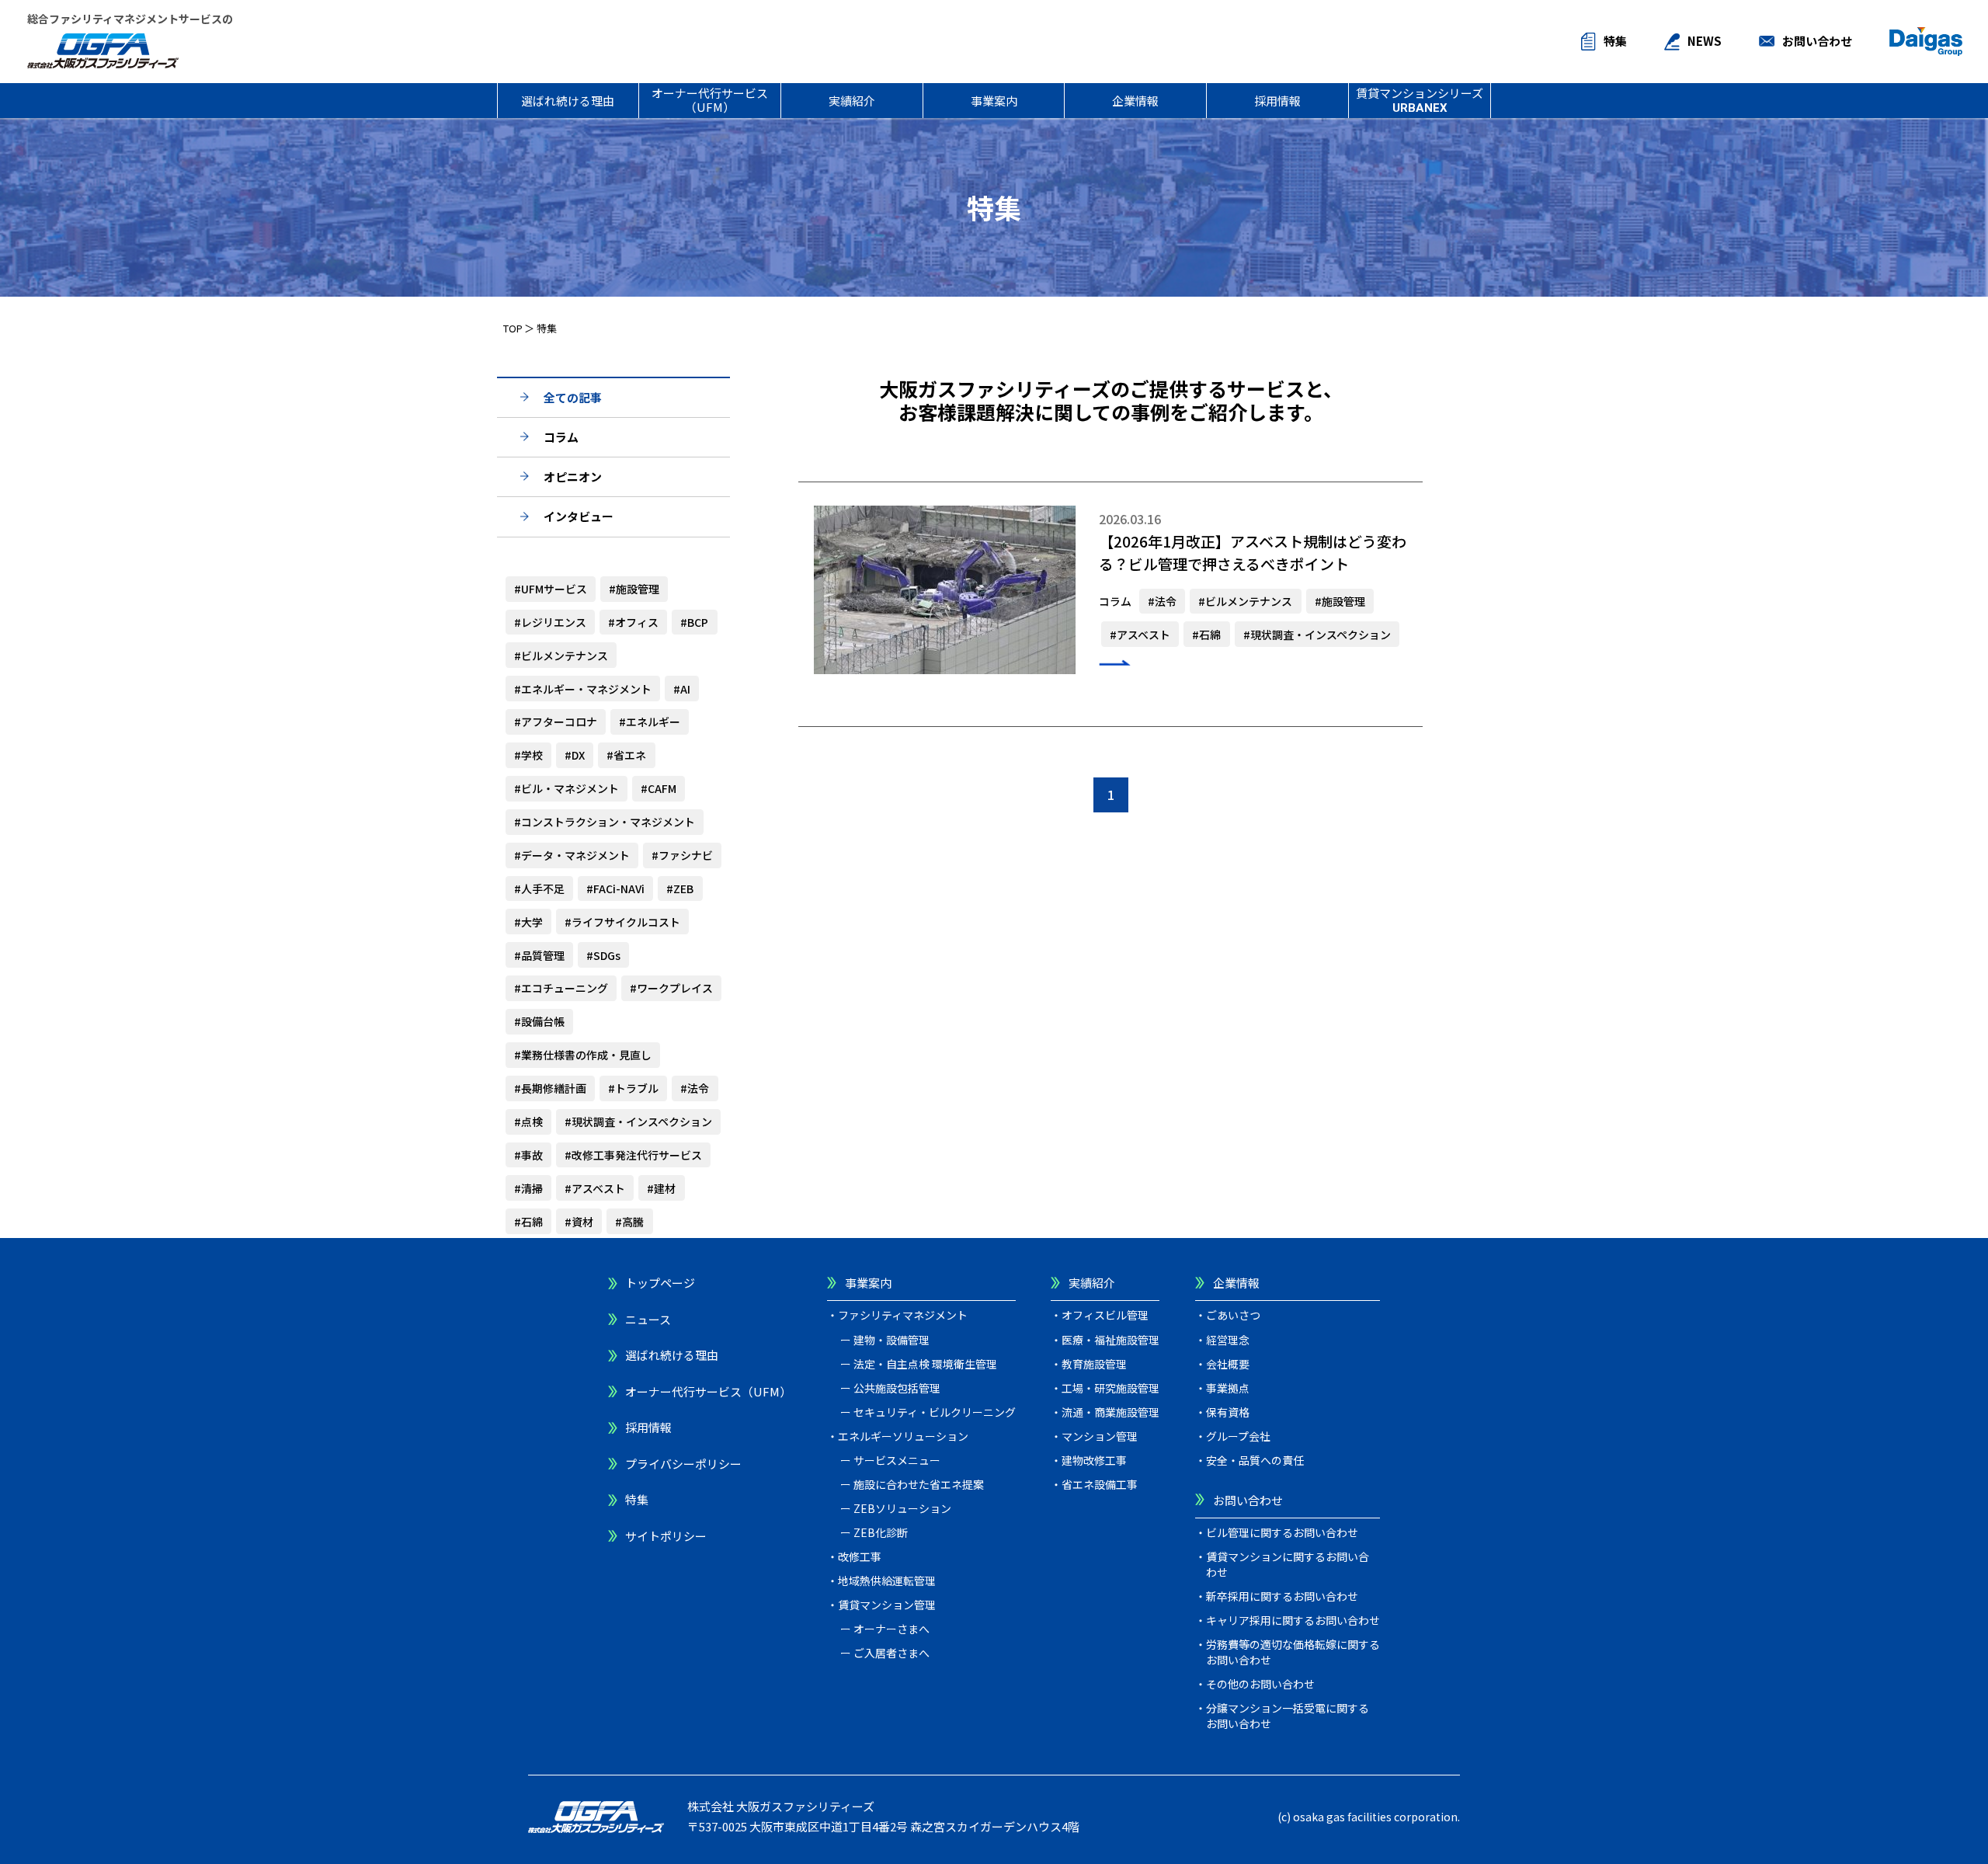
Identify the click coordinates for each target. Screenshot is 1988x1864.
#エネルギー (650, 722)
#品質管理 (539, 955)
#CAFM (659, 788)
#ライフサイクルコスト (622, 922)
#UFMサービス (551, 589)
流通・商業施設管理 (1110, 1412)
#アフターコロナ (556, 722)
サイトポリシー (666, 1536)
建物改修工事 (1094, 1460)
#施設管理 (634, 589)
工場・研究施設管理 (1110, 1388)
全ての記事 (573, 397)
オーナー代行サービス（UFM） (710, 99)
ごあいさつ (1233, 1315)
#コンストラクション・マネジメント (605, 822)
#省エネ (626, 755)
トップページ (660, 1283)
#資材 (579, 1222)
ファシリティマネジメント (903, 1315)
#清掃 (528, 1188)
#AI (682, 689)
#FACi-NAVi (615, 889)
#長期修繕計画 (550, 1088)
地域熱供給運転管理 (887, 1581)
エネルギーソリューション (903, 1436)
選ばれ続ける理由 (568, 101)
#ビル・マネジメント (567, 788)
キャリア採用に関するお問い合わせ (1293, 1620)
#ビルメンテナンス (561, 656)
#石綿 (528, 1222)
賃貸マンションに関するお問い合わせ (1288, 1564)
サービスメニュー (897, 1460)
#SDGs (603, 955)
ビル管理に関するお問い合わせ (1282, 1532)
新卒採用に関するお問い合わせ (1282, 1596)
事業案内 (994, 101)
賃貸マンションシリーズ (1420, 100)
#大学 (528, 922)
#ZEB (680, 889)
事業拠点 (1228, 1388)
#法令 (695, 1088)
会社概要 (1228, 1364)
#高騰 (629, 1222)
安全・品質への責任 (1255, 1460)
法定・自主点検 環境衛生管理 (925, 1364)
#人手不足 (539, 889)
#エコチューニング (561, 988)
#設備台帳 (539, 1021)
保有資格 (1228, 1412)
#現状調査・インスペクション (638, 1122)
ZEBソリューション (902, 1508)
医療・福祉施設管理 (1110, 1340)
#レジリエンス (550, 622)
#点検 (528, 1122)
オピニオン (573, 476)
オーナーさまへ (891, 1629)
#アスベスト (595, 1188)
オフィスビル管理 (1105, 1315)
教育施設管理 (1094, 1364)
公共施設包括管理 (897, 1388)
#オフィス (633, 622)
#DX (575, 755)
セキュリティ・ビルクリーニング (935, 1412)
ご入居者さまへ (891, 1653)
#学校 (528, 755)
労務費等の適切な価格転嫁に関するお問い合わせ (1293, 1652)
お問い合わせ (1817, 41)
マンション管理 (1100, 1436)
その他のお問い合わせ (1260, 1684)
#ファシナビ (682, 855)
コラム (561, 437)
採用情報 (1277, 101)
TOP (513, 328)
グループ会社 (1238, 1436)
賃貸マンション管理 (887, 1605)
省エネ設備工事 (1100, 1484)
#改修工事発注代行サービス (633, 1155)
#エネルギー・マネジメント (583, 689)
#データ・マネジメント (572, 855)
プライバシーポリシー (683, 1464)
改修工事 (860, 1556)
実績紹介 (852, 101)
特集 (1615, 41)
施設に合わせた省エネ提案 (919, 1484)
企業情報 (1135, 101)
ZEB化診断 (881, 1532)
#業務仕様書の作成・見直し (583, 1055)
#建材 (661, 1188)
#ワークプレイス (671, 988)
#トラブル (633, 1088)
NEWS (1705, 41)
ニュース (648, 1319)
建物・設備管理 (891, 1340)
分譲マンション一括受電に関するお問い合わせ (1288, 1716)
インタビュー (579, 516)
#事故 (528, 1155)
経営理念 (1228, 1340)
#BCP (694, 622)
